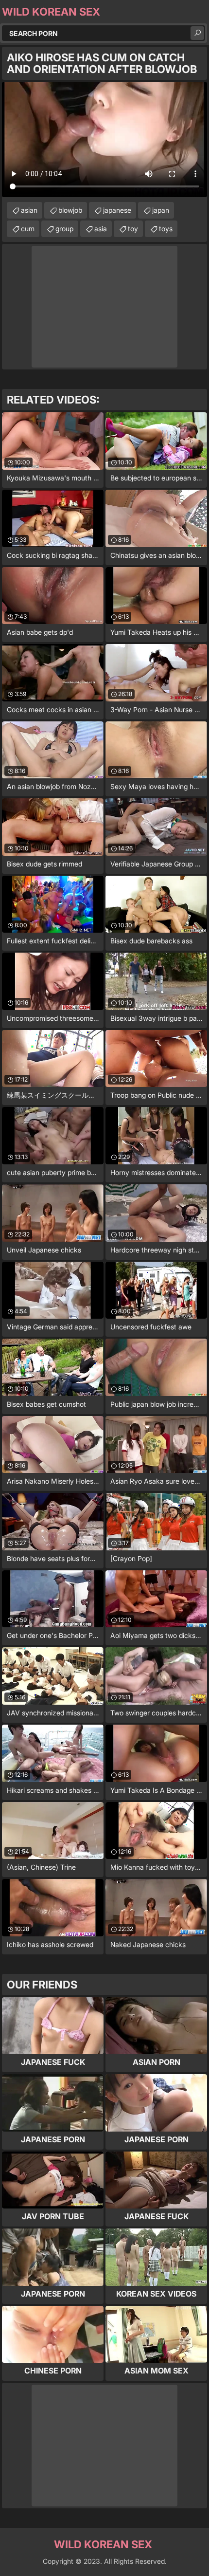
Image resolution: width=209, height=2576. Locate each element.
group (64, 229)
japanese (117, 210)
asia (101, 229)
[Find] (197, 33)
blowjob (70, 210)
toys (166, 229)
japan (161, 210)
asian (29, 210)
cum (28, 229)
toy (133, 229)
